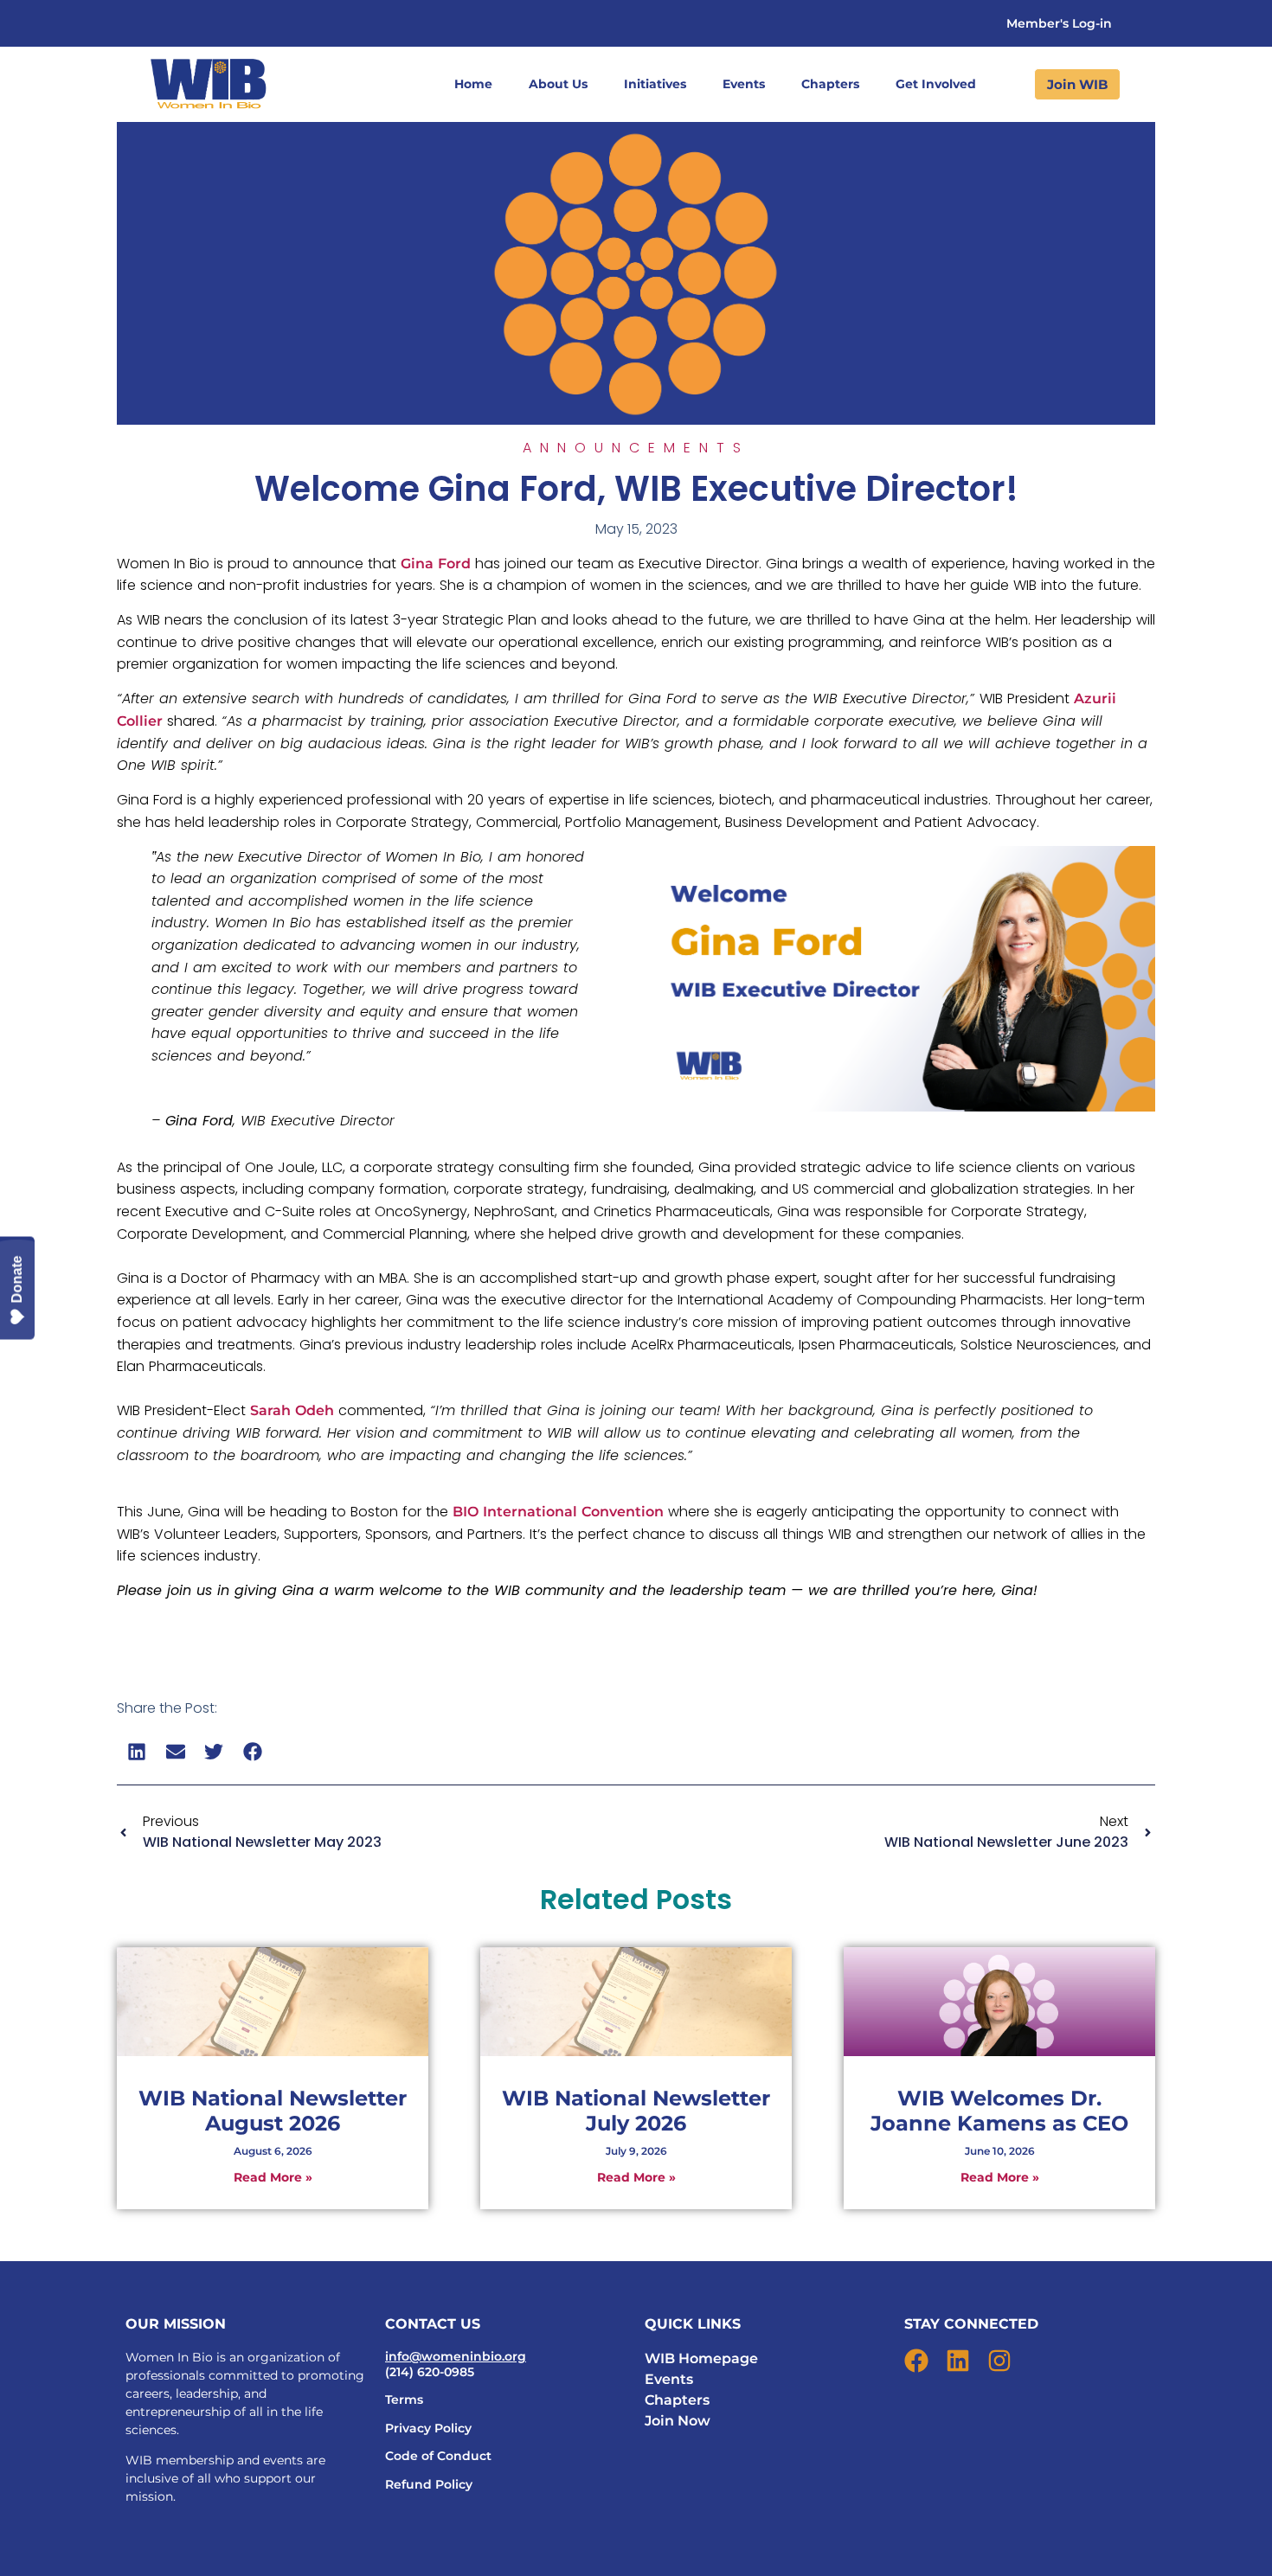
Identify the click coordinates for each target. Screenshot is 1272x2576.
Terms (404, 2400)
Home (473, 84)
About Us (558, 84)
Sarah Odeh (292, 1410)
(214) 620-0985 (430, 2372)
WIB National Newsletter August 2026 (273, 2111)
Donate (17, 1280)
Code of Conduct (438, 2456)
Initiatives (655, 84)
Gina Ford (436, 564)
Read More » (273, 2177)
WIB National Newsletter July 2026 (636, 2111)
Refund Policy (429, 2484)
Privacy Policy (428, 2428)
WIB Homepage (701, 2358)
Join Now (678, 2421)
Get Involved (936, 84)
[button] (137, 1752)
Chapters (830, 84)
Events (744, 84)
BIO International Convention (558, 1512)
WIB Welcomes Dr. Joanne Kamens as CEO (999, 2111)
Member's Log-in (1059, 23)
